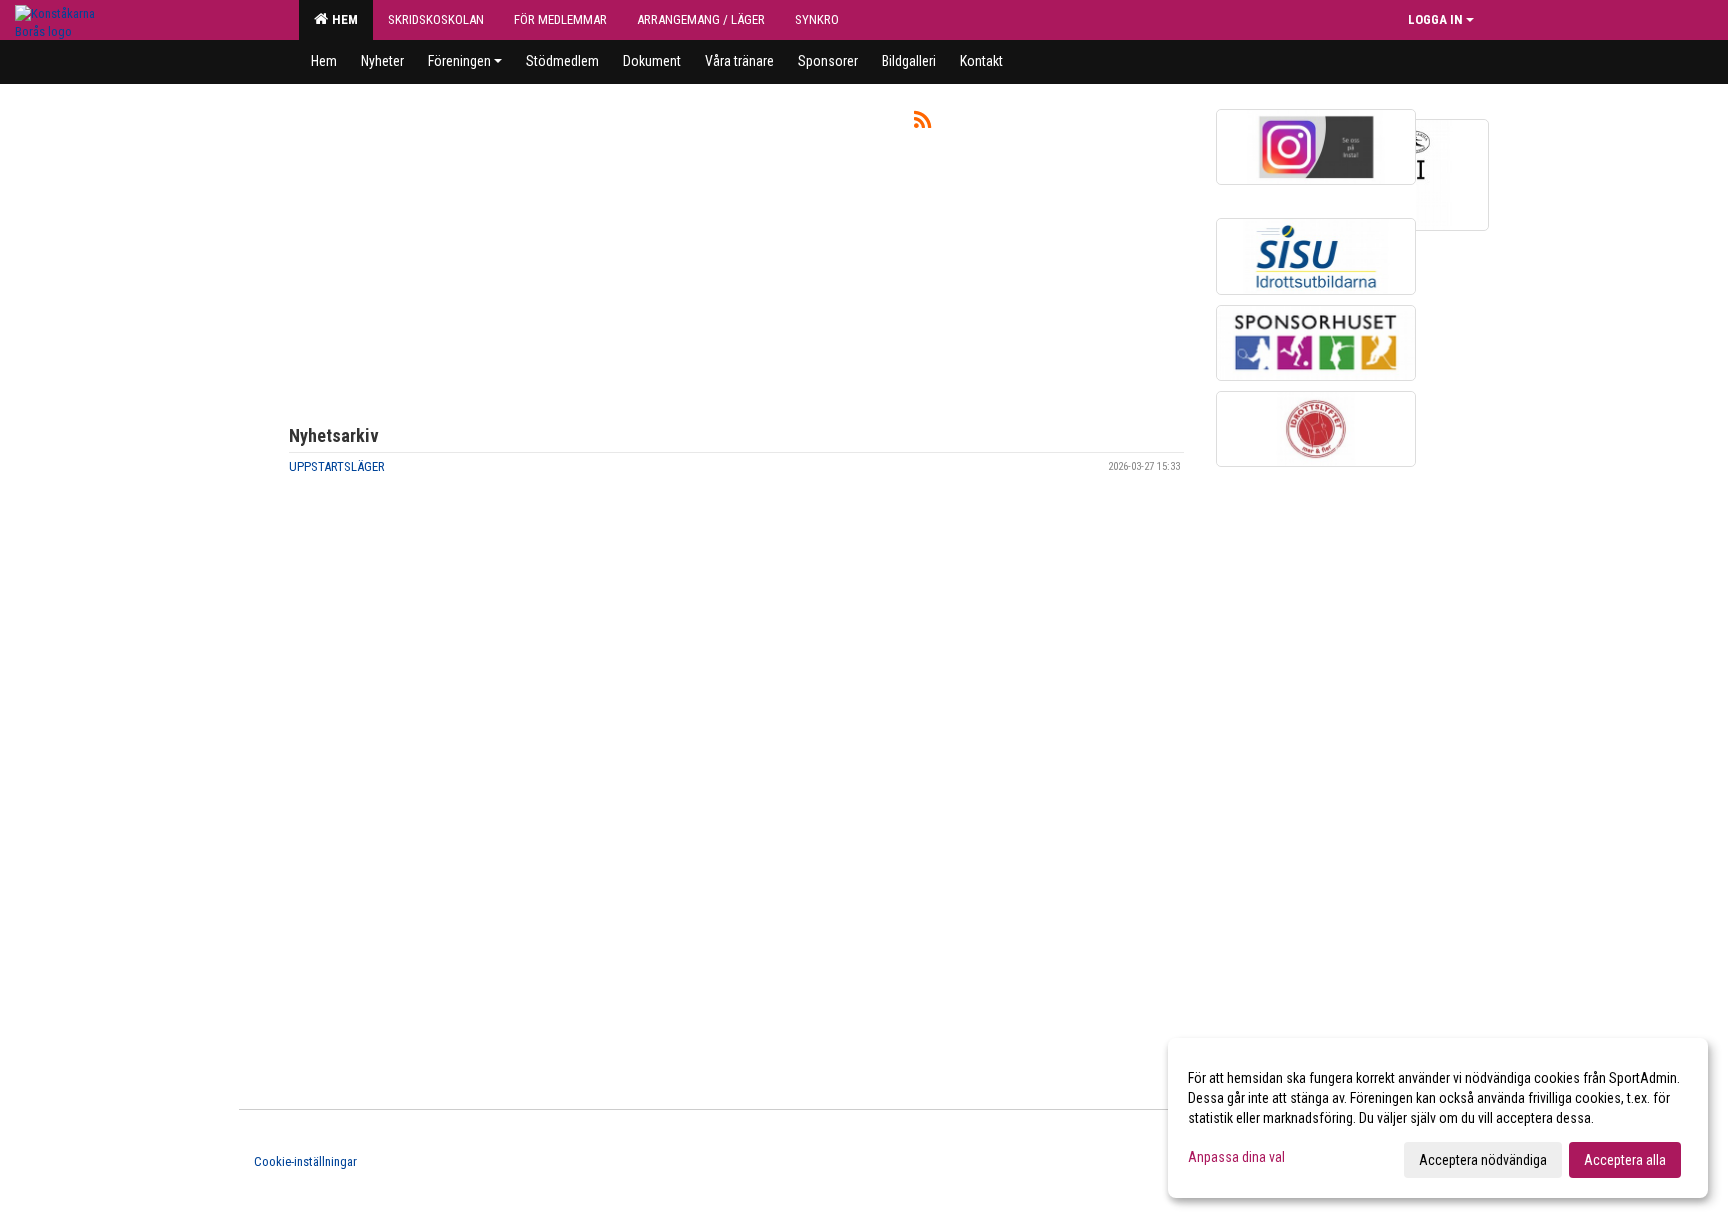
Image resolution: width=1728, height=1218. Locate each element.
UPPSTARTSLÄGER (337, 466)
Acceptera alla (1625, 1160)
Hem (342, 19)
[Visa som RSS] (922, 123)
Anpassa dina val (1236, 1157)
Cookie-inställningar (305, 1161)
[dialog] (1438, 1118)
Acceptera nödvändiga (1483, 1160)
